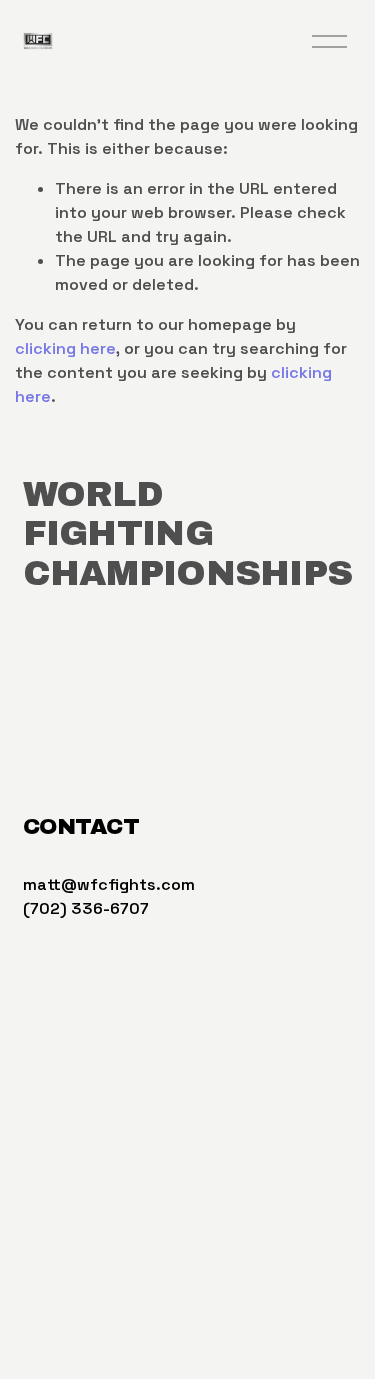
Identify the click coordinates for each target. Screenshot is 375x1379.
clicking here (65, 348)
